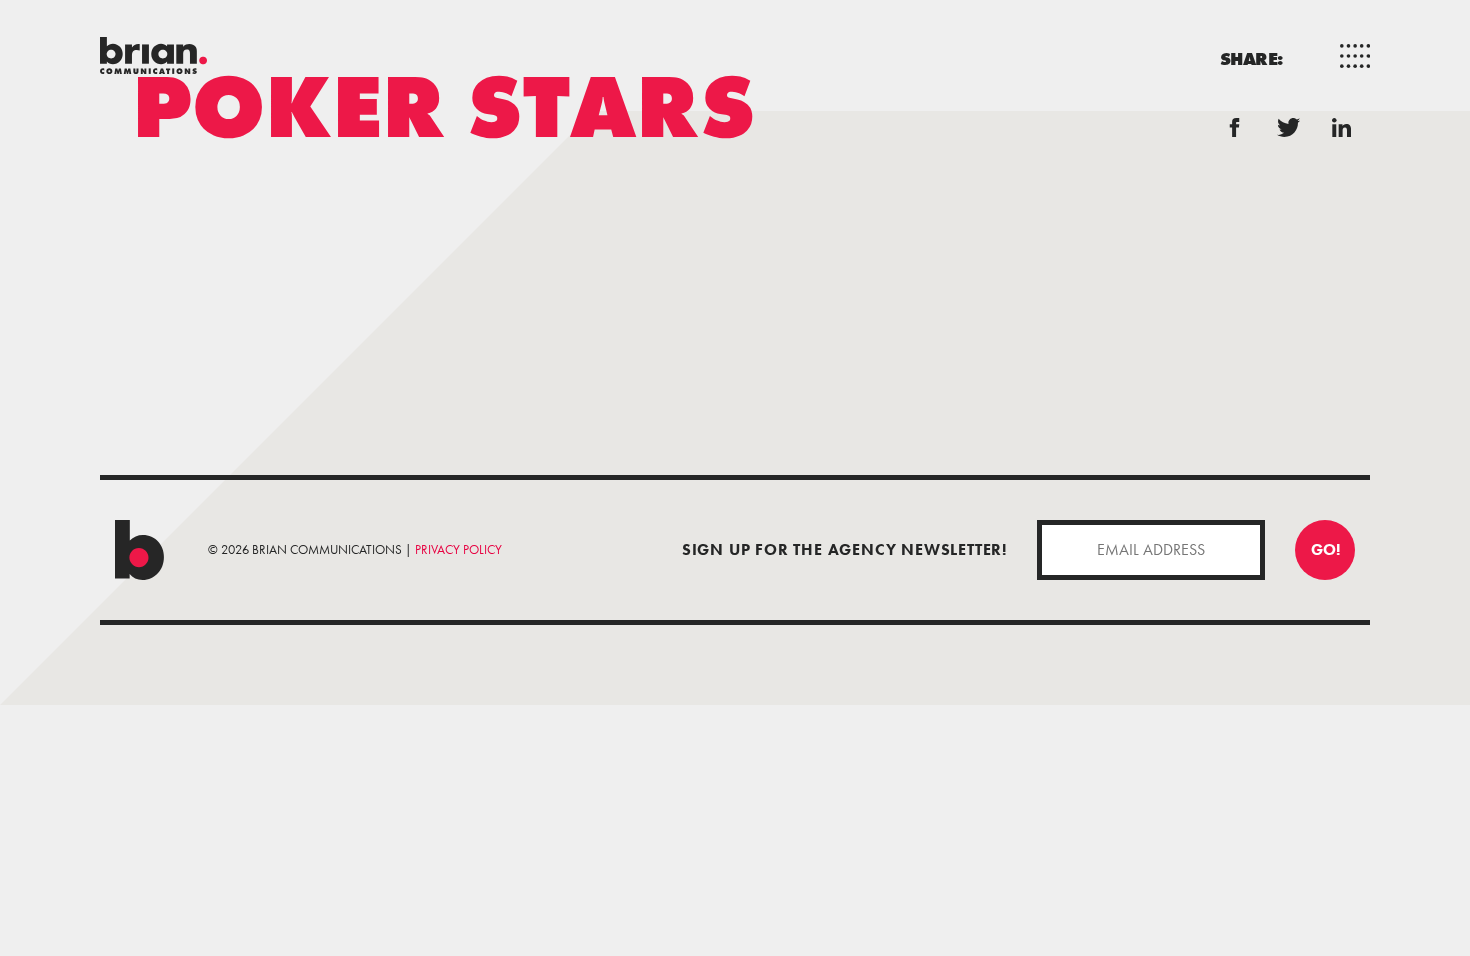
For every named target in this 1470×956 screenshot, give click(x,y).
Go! (1325, 549)
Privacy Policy (458, 549)
